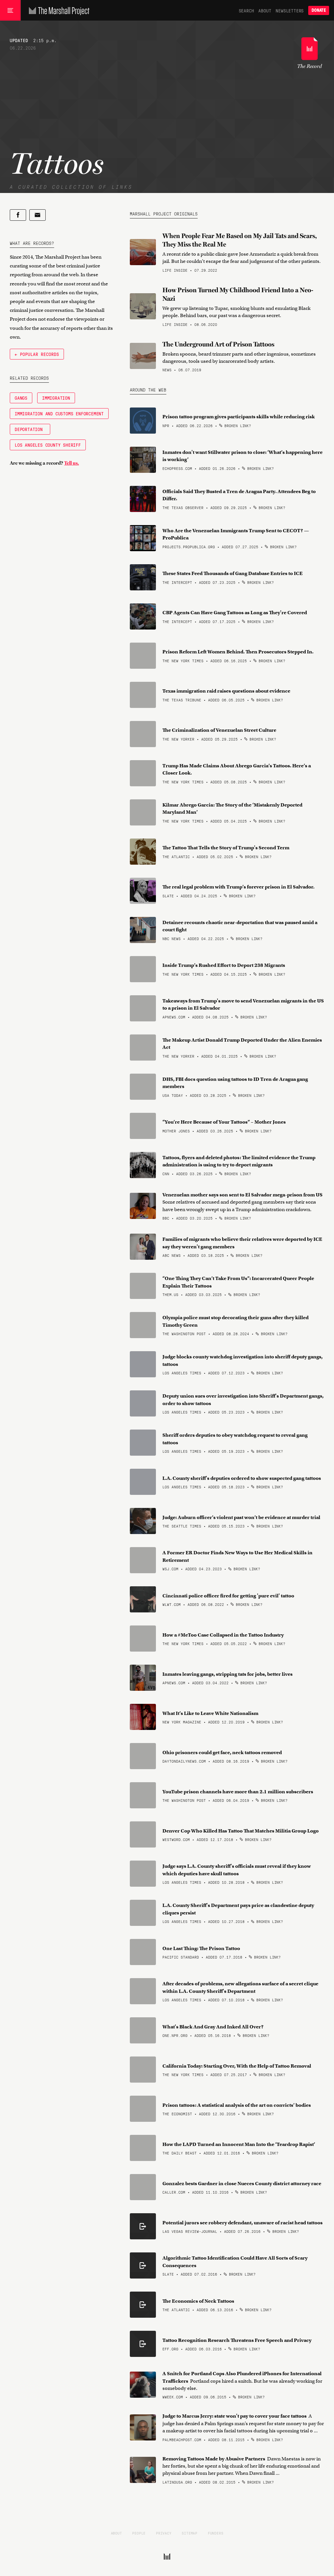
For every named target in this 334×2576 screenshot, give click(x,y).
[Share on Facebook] (18, 215)
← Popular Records (37, 354)
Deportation (30, 429)
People (139, 2533)
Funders (216, 2533)
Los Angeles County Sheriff (48, 445)
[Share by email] (38, 215)
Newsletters (290, 10)
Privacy (164, 2533)
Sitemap (190, 2533)
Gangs (21, 398)
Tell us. (72, 463)
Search (246, 10)
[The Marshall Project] (58, 10)
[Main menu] (10, 10)
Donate (319, 10)
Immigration (56, 398)
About (265, 10)
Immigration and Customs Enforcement (59, 413)
